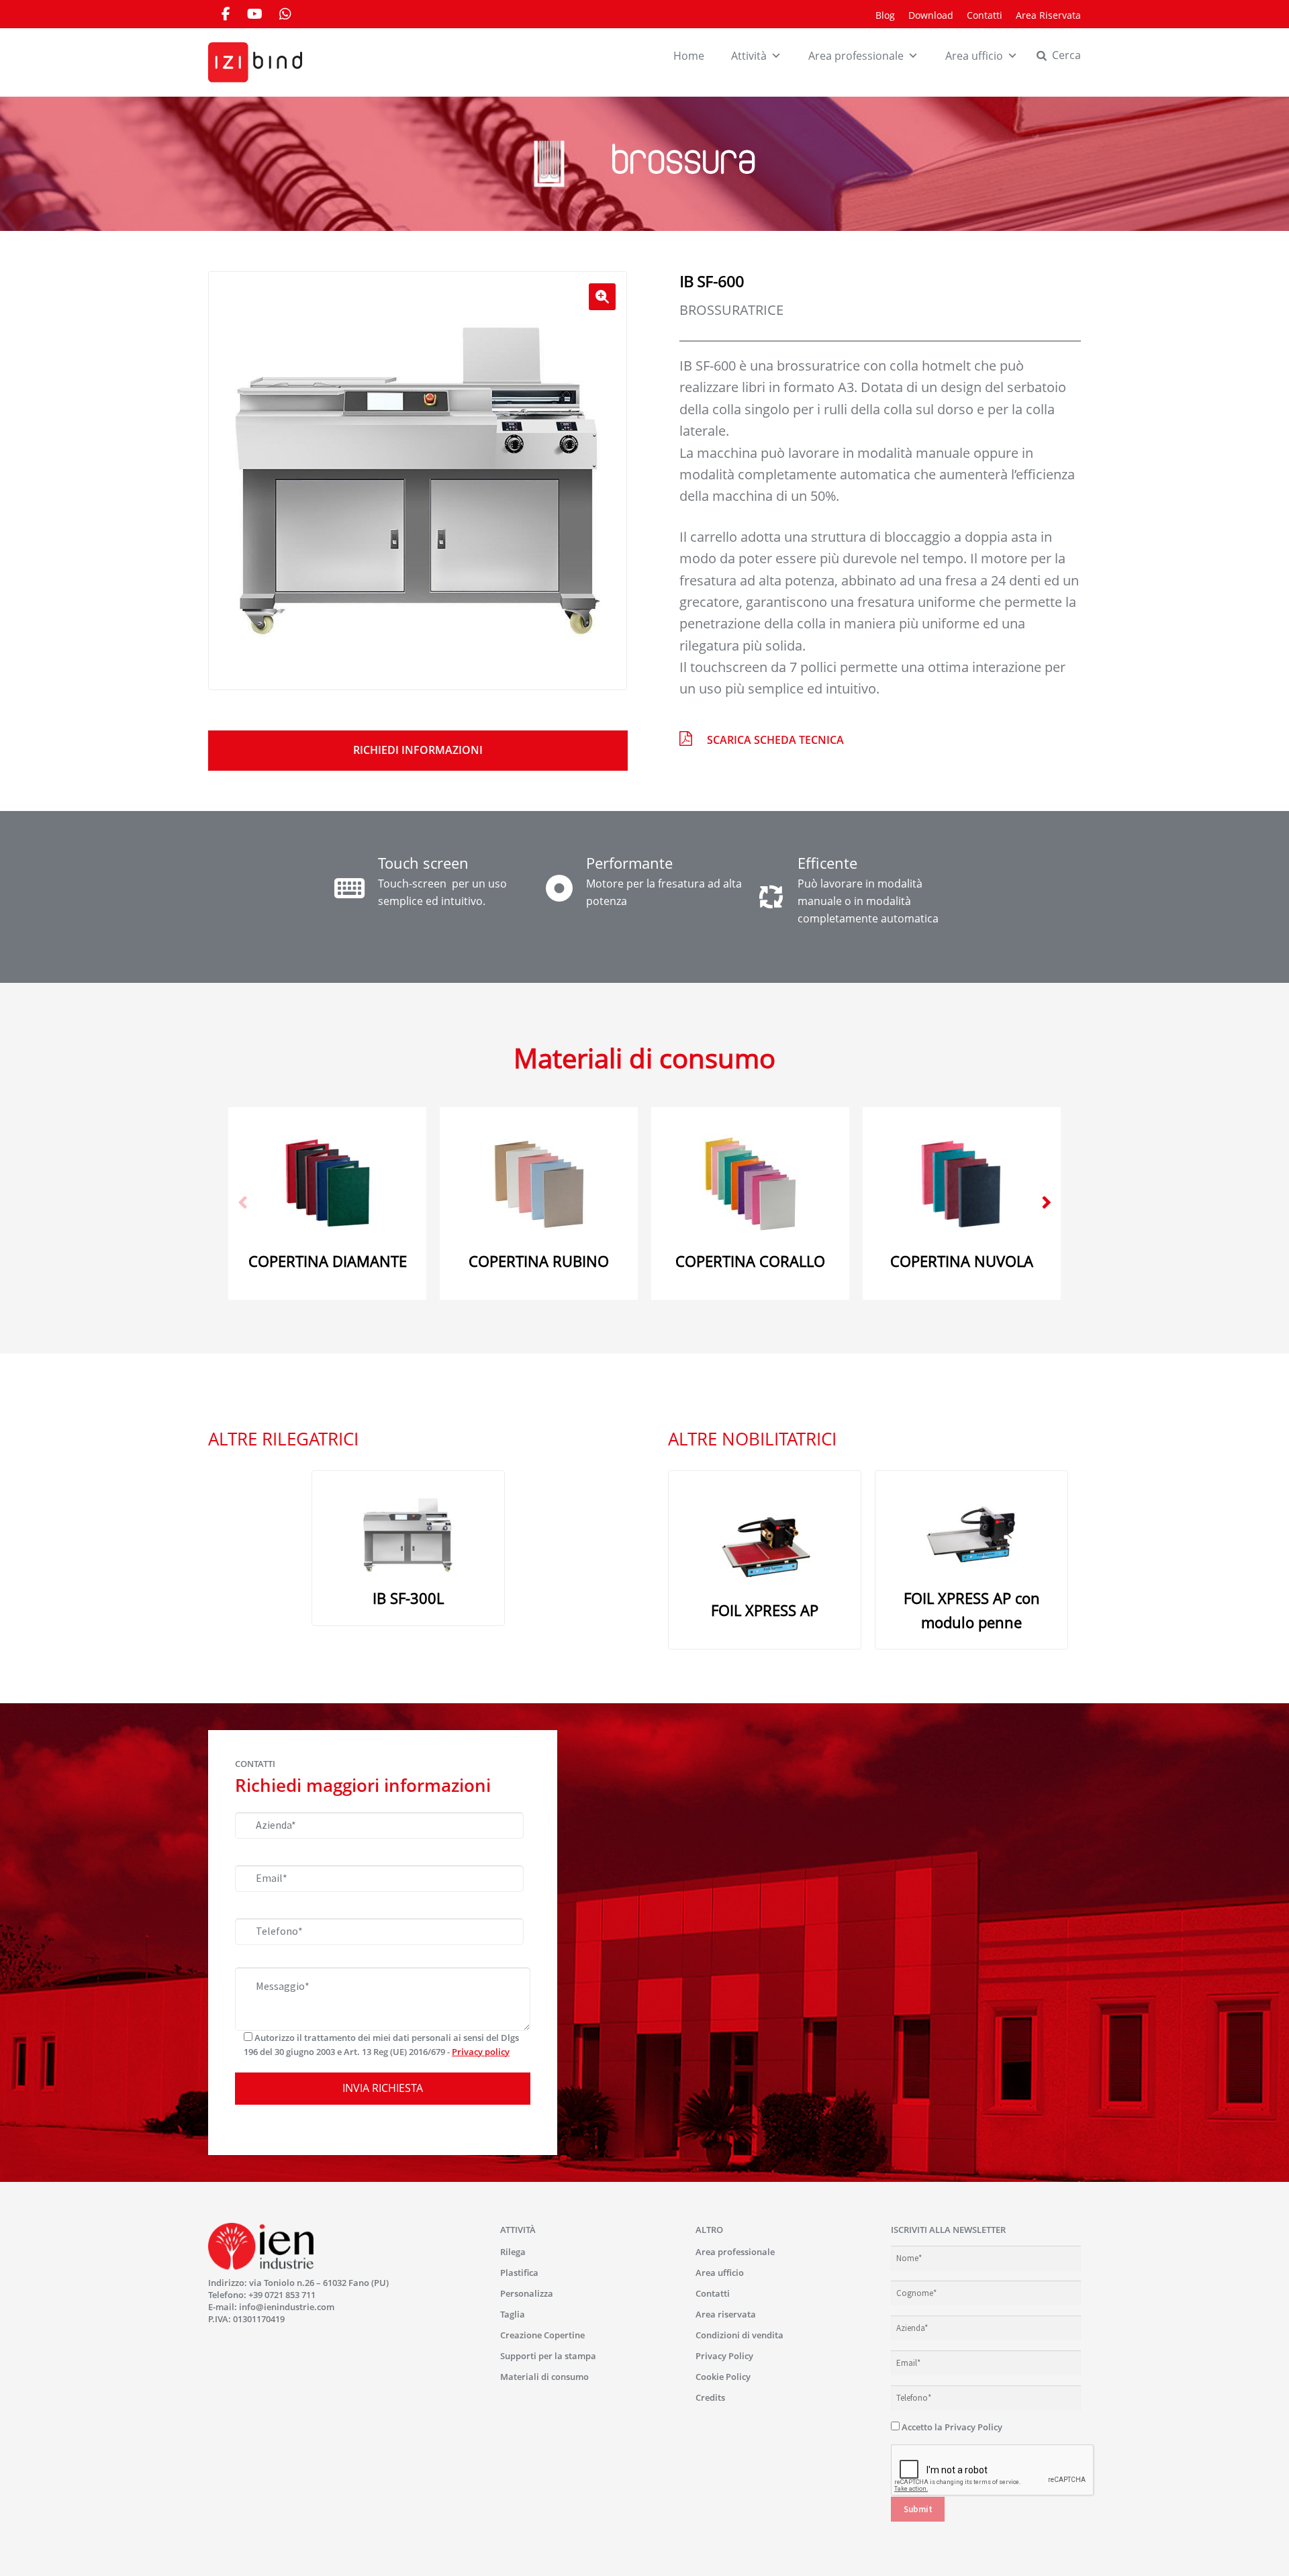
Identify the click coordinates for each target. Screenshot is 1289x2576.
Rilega (513, 2252)
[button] (602, 297)
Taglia (513, 2314)
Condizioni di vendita (739, 2335)
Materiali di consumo (544, 2377)
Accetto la (951, 2427)
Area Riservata (1048, 15)
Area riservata (726, 2314)
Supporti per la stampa (548, 2356)
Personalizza (527, 2293)
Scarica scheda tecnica (775, 740)
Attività (749, 56)
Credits (710, 2397)
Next (1047, 1203)
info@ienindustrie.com (287, 2307)
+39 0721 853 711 (282, 2295)
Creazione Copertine (542, 2335)
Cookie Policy (723, 2377)
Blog (885, 15)
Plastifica (519, 2273)
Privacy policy (481, 2052)
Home (689, 56)
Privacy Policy (724, 2356)
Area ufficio (974, 56)
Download (931, 15)
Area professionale (856, 56)
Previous (242, 1203)
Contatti (985, 15)
